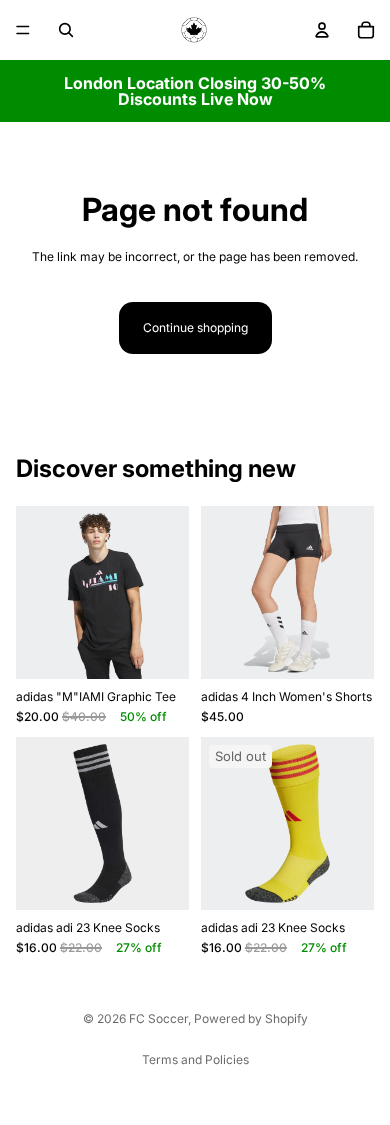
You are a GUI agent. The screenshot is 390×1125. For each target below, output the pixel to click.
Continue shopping (195, 327)
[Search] (66, 30)
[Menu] (23, 30)
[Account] (322, 30)
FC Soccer (158, 1018)
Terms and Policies (195, 1059)
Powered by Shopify (251, 1018)
